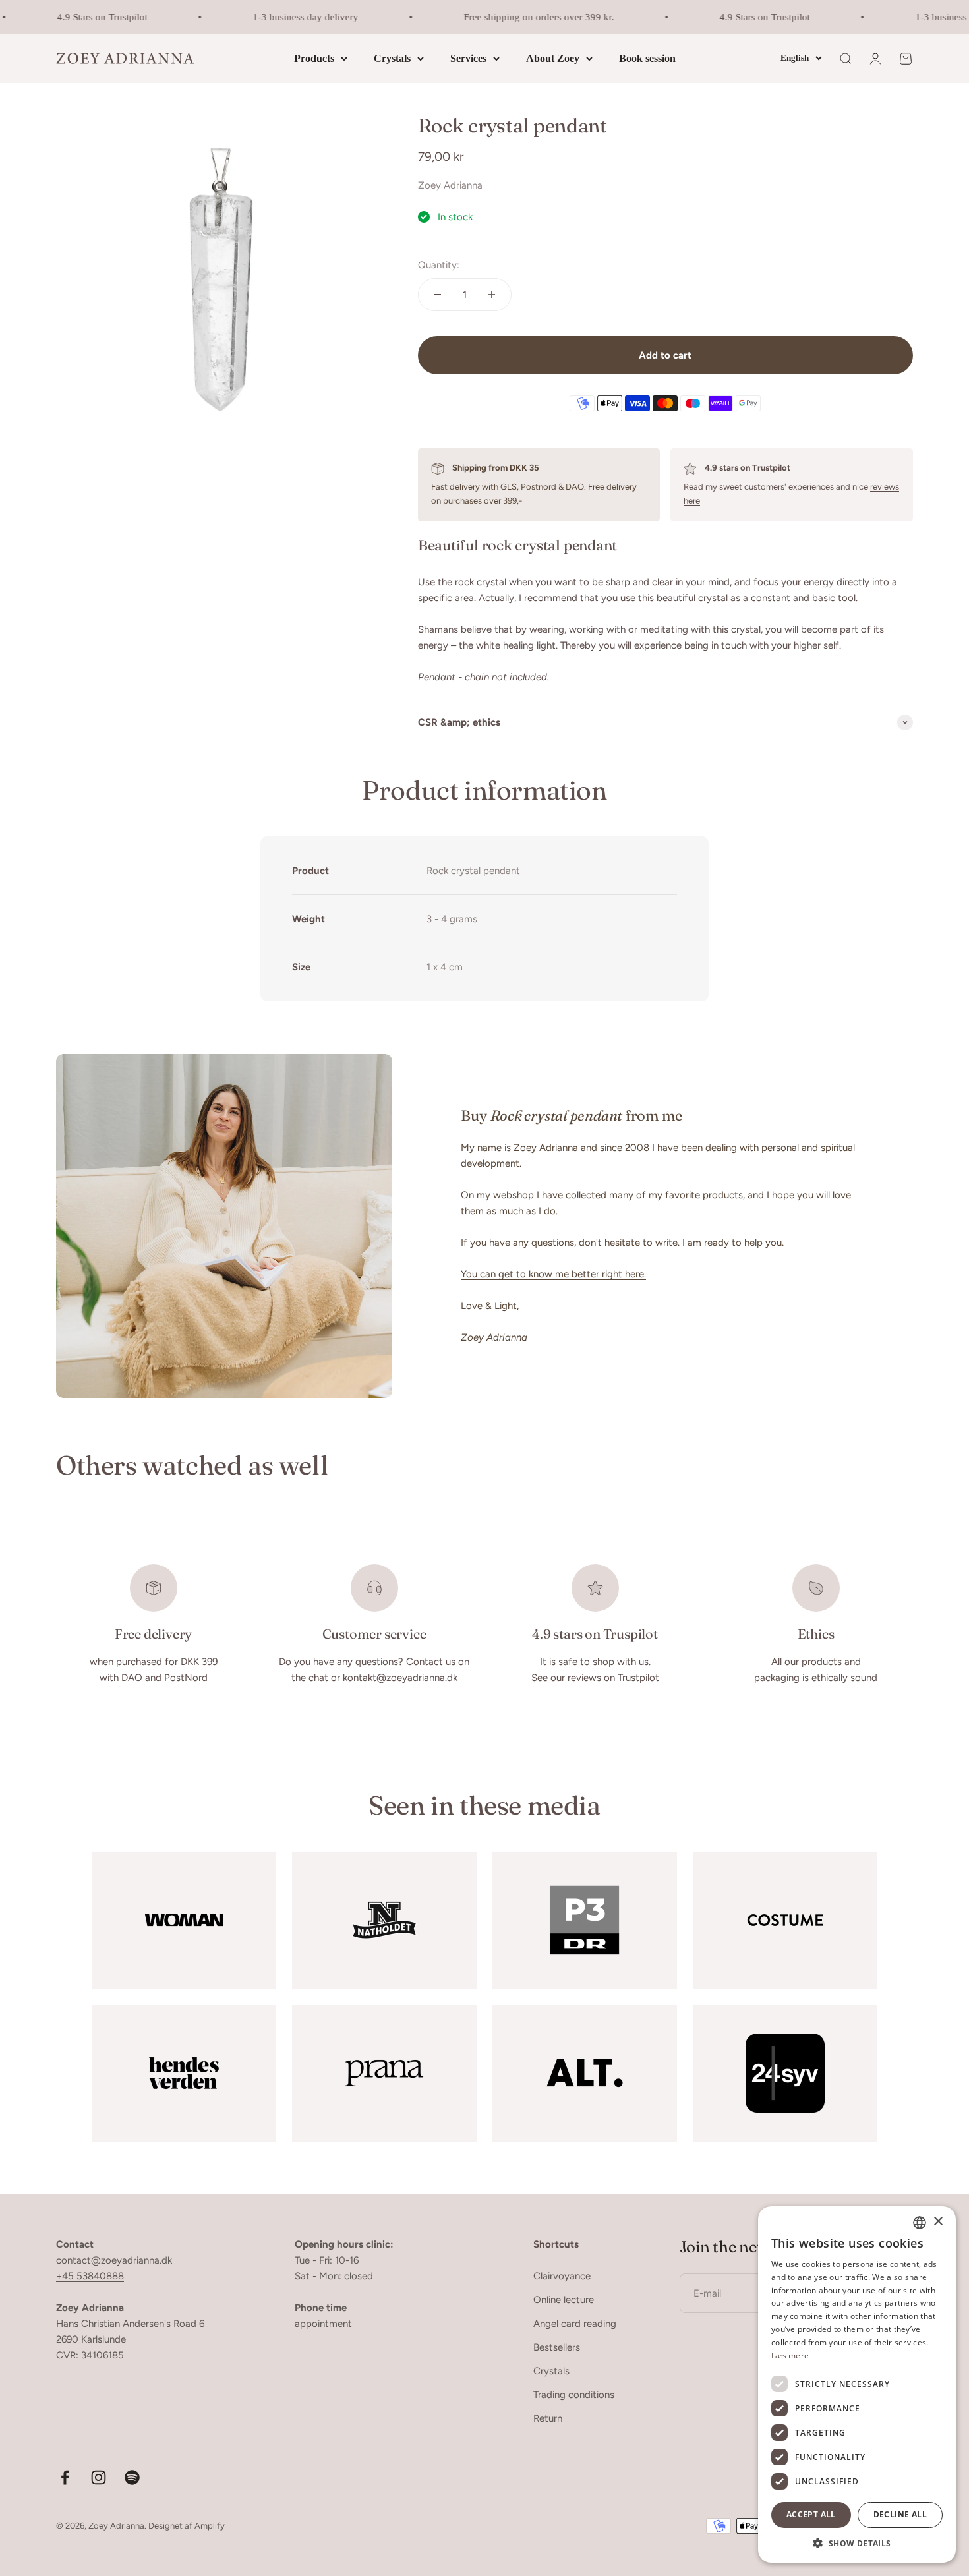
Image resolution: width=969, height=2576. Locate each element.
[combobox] (920, 2223)
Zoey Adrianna (450, 185)
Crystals (392, 58)
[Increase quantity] (492, 295)
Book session (647, 58)
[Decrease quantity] (438, 295)
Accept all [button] (811, 2514)
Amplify (210, 2526)
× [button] (938, 2222)
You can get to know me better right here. (553, 1274)
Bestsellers (557, 2347)
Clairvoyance (562, 2276)
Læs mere (790, 2356)
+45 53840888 (90, 2276)
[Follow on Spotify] (132, 2477)
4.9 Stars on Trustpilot (85, 17)
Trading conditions (574, 2395)
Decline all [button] (900, 2514)
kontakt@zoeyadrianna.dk (400, 1678)
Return (548, 2418)
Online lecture (564, 2300)
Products (314, 58)
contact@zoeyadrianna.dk (114, 2260)
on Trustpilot (631, 1678)
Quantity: (439, 265)
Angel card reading (575, 2324)
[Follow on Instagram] (99, 2477)
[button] (857, 2543)
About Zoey (553, 58)
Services (468, 58)
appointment (323, 2324)
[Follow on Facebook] (65, 2477)
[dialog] (857, 2385)
